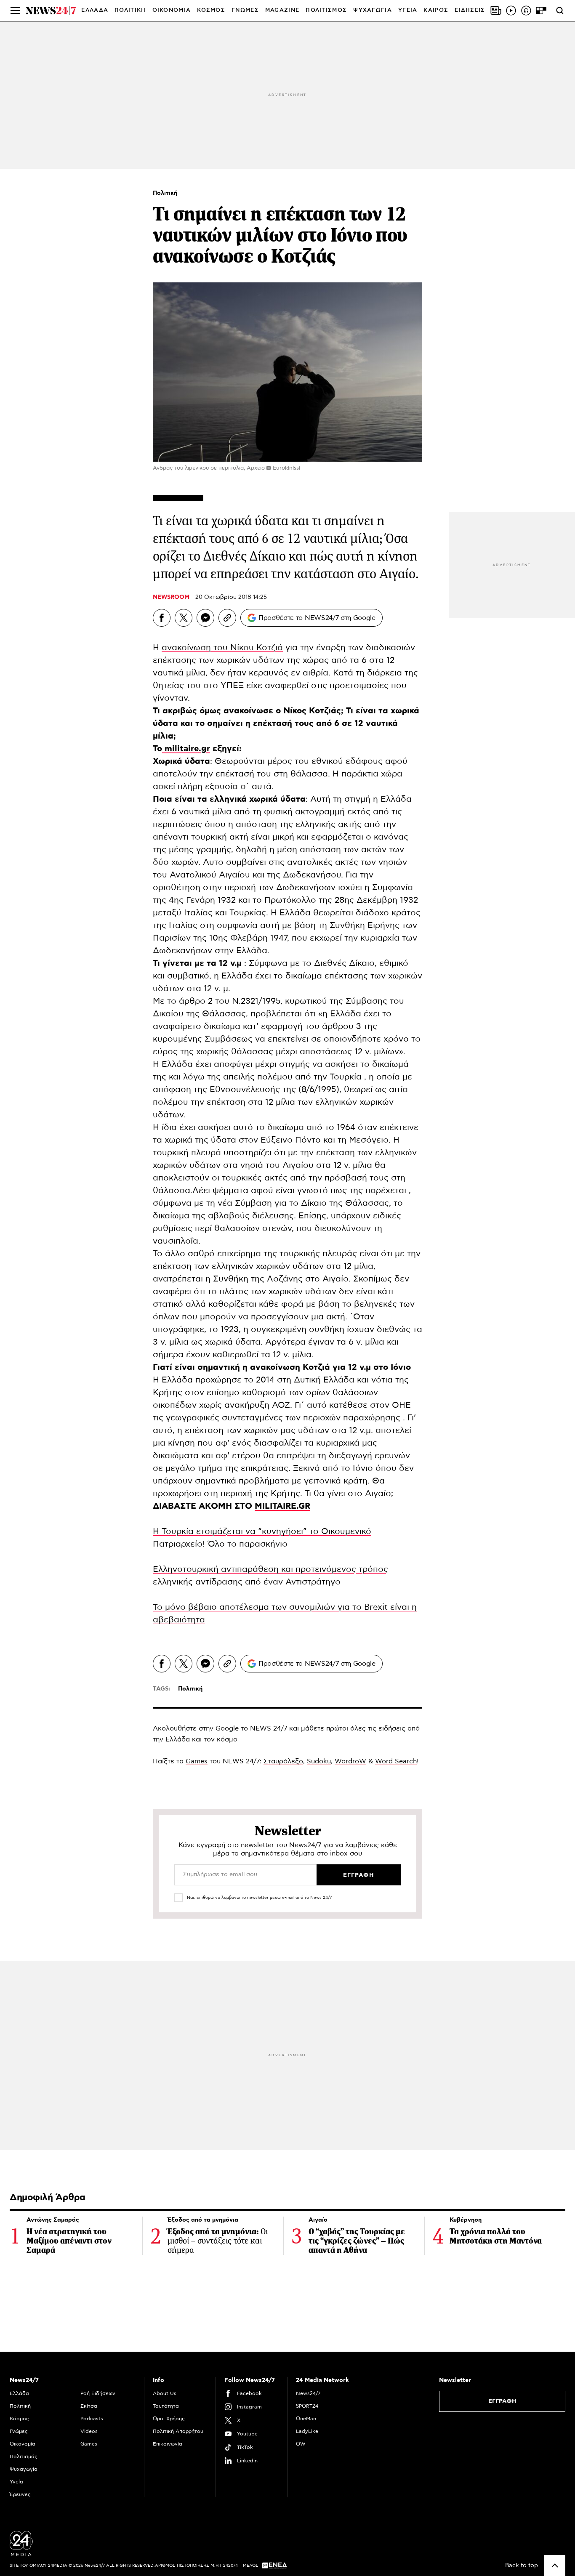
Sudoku (319, 1761)
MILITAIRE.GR (282, 1506)
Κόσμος (19, 2419)
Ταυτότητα (166, 2406)
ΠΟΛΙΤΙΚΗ (130, 10)
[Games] (541, 11)
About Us (165, 2393)
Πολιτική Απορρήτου (178, 2431)
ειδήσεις (392, 1728)
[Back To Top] (555, 2565)
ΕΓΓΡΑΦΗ (502, 2401)
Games (197, 1761)
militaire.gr (186, 749)
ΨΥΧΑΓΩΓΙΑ (373, 10)
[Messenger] (205, 618)
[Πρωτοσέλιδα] (496, 11)
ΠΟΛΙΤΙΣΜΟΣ (326, 10)
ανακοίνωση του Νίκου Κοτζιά (222, 648)
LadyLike (307, 2431)
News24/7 (308, 2393)
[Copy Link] (227, 618)
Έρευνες (20, 2494)
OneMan (306, 2419)
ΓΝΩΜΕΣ (245, 10)
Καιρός (436, 10)
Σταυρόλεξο (283, 1761)
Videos (89, 2431)
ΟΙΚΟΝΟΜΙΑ (172, 10)
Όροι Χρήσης (169, 2419)
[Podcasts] (526, 11)
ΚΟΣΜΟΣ (211, 10)
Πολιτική (165, 193)
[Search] (560, 11)
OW (301, 2444)
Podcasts (92, 2419)
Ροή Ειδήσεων (98, 2393)
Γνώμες (19, 2431)
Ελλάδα (19, 2393)
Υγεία (16, 2482)
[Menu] (15, 11)
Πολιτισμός (24, 2456)
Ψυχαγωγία (24, 2469)
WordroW (350, 1761)
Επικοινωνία (168, 2444)
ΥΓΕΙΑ (408, 10)
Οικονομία (23, 2444)
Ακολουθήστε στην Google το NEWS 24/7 (220, 1728)
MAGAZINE (282, 10)
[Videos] (511, 11)
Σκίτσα (89, 2406)
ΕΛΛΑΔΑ (95, 10)
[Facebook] (162, 618)
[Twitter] (184, 618)
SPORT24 (307, 2406)
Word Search (396, 1761)
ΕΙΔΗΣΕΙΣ (470, 10)
